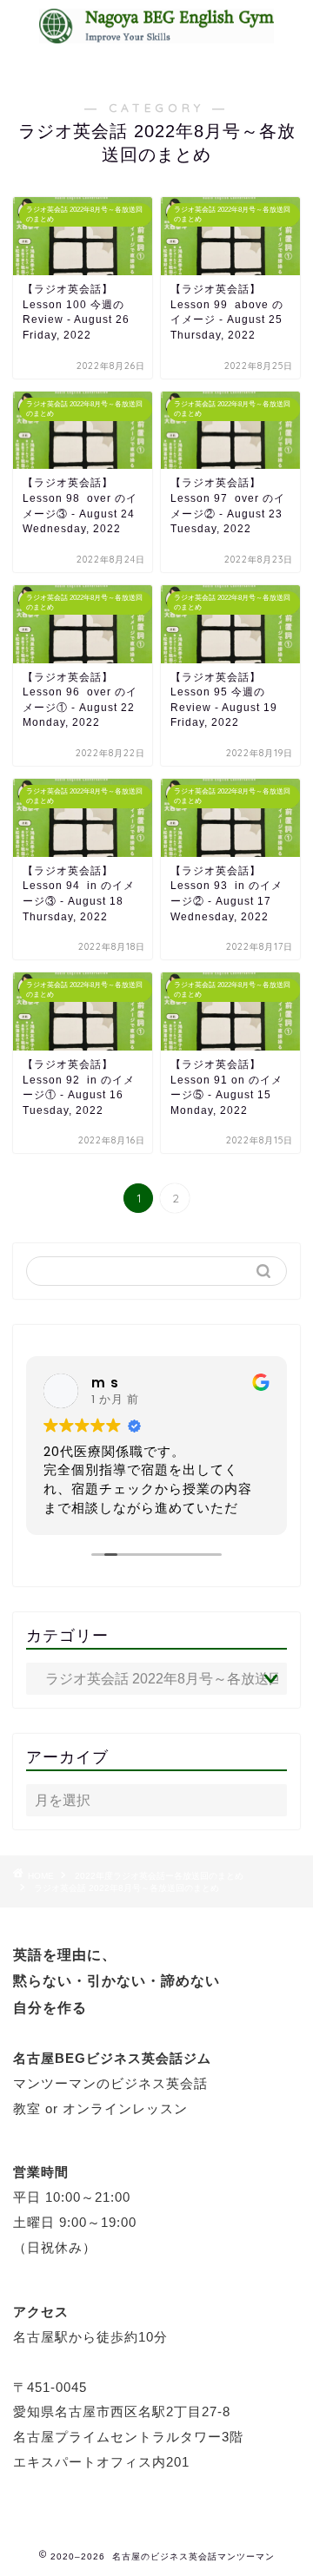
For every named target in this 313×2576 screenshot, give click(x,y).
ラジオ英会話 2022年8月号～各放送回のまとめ (127, 1888)
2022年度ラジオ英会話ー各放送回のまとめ (159, 1876)
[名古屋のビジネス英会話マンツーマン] (156, 34)
